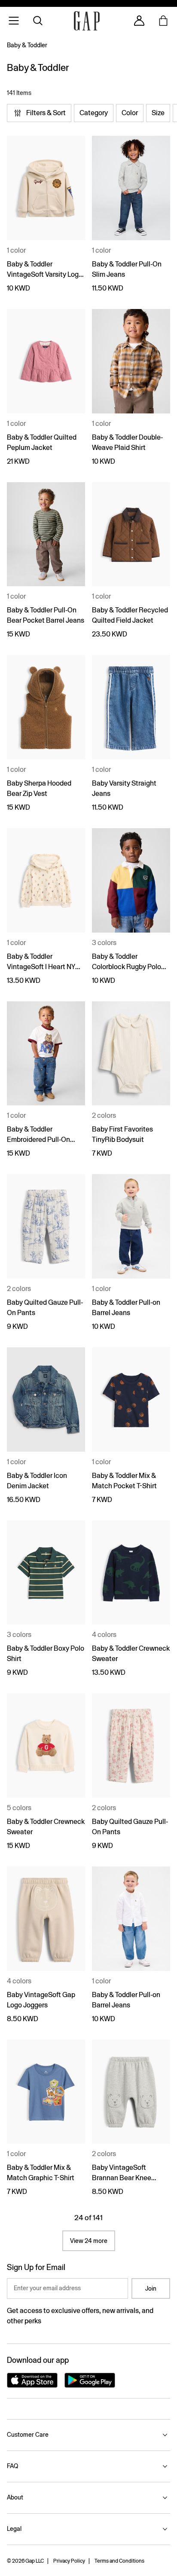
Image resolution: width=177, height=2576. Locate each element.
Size (158, 113)
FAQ (12, 2466)
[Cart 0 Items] (163, 21)
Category (94, 113)
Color (130, 113)
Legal (14, 2529)
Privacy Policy (69, 2561)
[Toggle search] (38, 21)
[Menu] (14, 21)
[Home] (87, 21)
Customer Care (28, 2435)
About (15, 2497)
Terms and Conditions (119, 2561)
